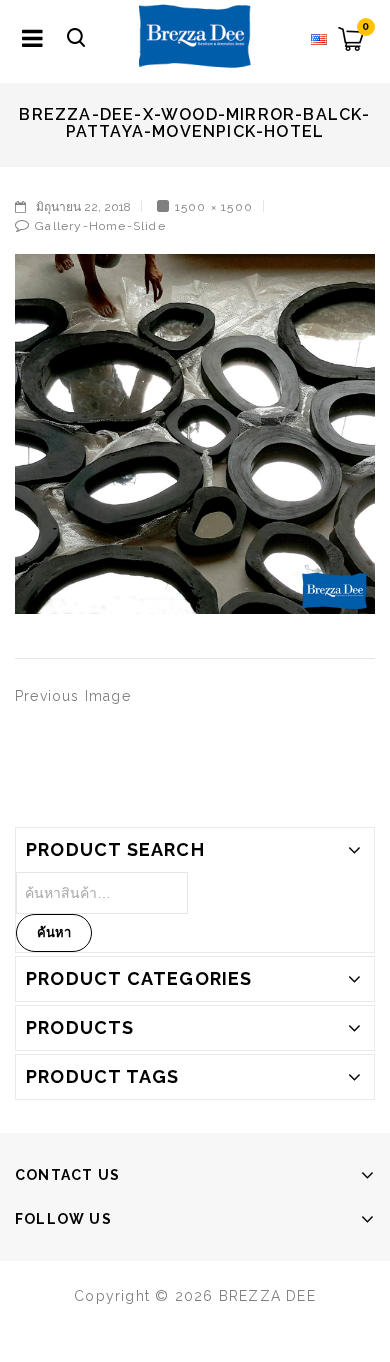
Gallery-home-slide (100, 226)
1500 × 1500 (214, 207)
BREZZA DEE (267, 1296)
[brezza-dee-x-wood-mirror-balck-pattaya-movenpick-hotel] (195, 433)
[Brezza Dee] (195, 35)
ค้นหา (54, 932)
